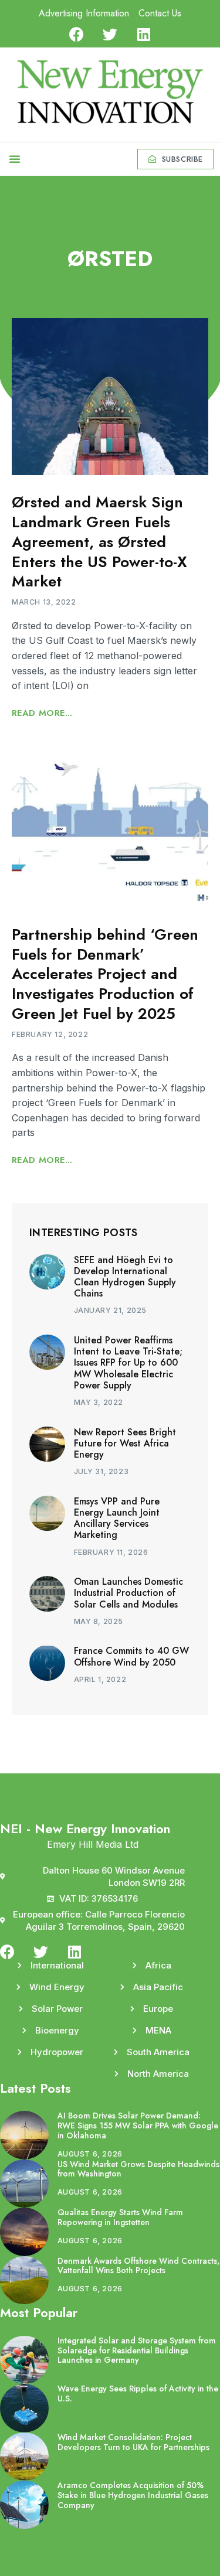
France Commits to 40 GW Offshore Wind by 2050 (131, 1656)
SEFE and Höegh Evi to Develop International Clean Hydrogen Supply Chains (125, 1277)
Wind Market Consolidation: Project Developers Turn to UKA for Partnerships (133, 2442)
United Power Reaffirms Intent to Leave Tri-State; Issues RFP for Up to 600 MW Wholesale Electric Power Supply (128, 1363)
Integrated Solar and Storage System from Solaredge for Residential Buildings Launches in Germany (137, 2350)
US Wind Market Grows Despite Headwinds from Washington (138, 2169)
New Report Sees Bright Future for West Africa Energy (125, 1443)
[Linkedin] (143, 34)
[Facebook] (77, 34)
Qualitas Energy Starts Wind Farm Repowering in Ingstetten (120, 2217)
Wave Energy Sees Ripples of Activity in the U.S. (138, 2394)
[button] (15, 159)
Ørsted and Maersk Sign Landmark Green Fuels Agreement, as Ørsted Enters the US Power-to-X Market (99, 542)
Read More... (42, 713)
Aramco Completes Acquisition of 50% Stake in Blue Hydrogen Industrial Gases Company (133, 2495)
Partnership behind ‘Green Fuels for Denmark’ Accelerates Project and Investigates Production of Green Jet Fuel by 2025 (105, 974)
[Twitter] (110, 34)
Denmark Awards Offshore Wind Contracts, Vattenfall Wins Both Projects (138, 2266)
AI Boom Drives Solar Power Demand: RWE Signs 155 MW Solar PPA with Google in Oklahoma (138, 2125)
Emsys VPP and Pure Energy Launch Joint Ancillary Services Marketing (117, 1518)
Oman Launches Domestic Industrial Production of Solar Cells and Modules (128, 1593)
